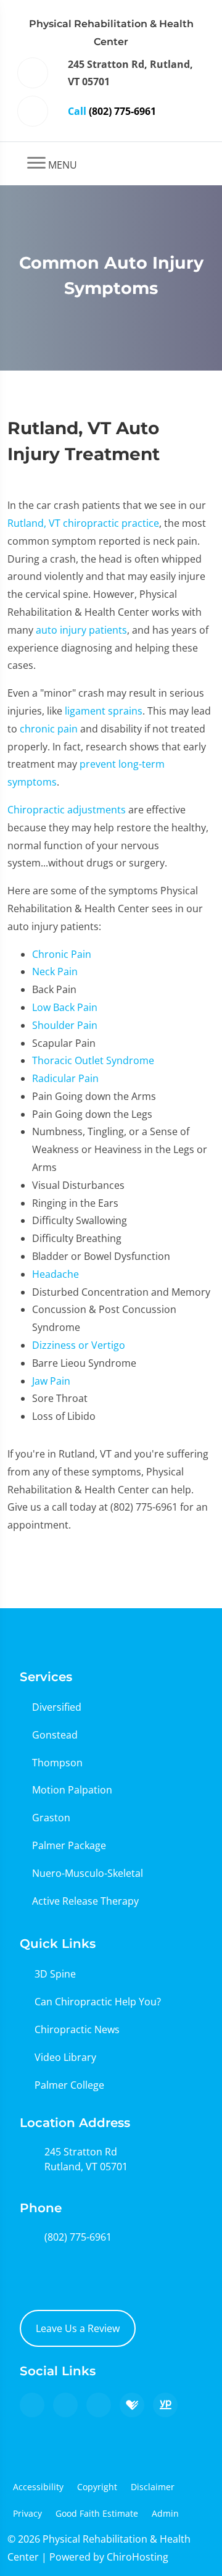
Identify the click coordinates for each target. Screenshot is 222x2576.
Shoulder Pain (65, 1025)
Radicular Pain (65, 1078)
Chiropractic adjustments (67, 810)
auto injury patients (81, 630)
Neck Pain (55, 971)
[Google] (32, 2405)
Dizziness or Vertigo (79, 1345)
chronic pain (49, 729)
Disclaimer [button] (153, 2487)
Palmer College (69, 2085)
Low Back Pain (65, 1007)
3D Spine (55, 1974)
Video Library (65, 2057)
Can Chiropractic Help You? (98, 2002)
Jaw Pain (51, 1381)
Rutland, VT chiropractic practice (83, 523)
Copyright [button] (97, 2487)
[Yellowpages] (165, 2405)
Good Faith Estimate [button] (97, 2513)
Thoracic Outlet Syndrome (93, 1060)
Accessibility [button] (38, 2487)
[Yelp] (99, 2405)
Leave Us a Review (78, 2328)
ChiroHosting (138, 2557)
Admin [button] (165, 2513)
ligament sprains (104, 711)
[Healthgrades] (132, 2405)
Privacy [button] (27, 2513)
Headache (55, 1274)
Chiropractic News (77, 2029)
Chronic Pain (62, 954)
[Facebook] (65, 2405)
